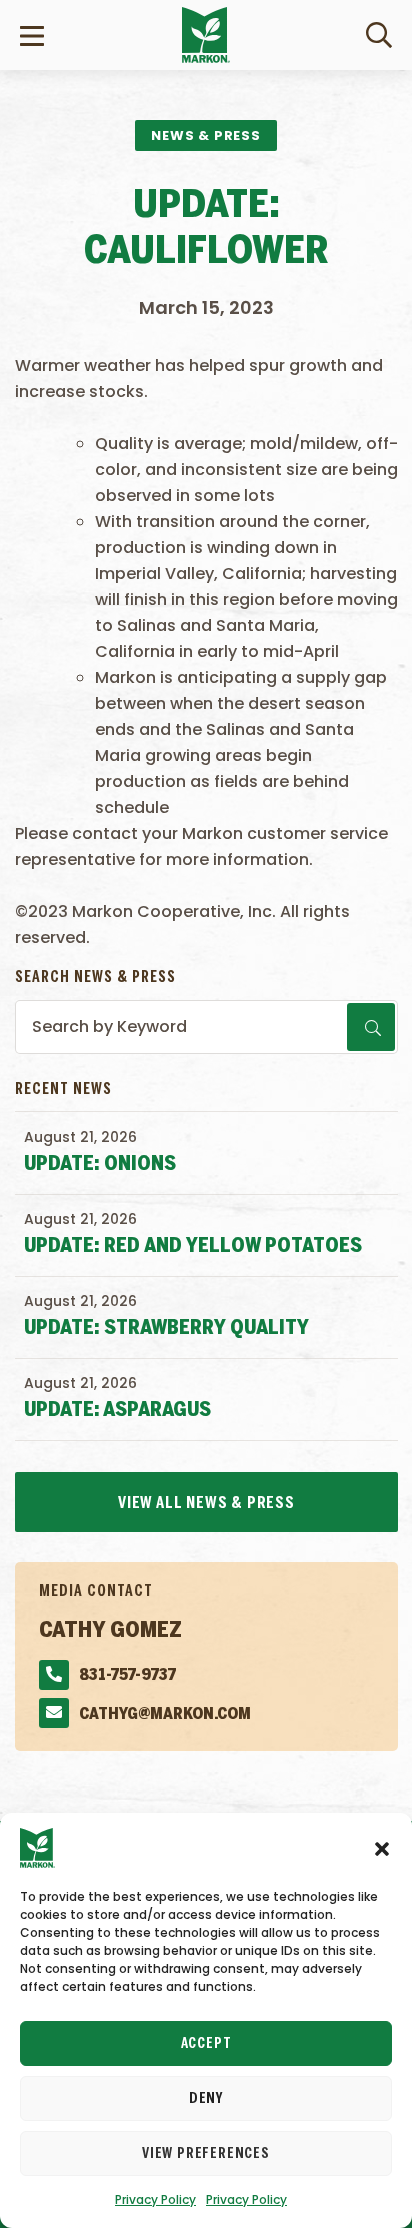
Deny (206, 2099)
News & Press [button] (206, 135)
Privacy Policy (155, 2199)
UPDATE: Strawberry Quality (166, 1328)
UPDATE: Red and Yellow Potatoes (193, 1246)
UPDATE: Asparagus (117, 1410)
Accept (206, 2044)
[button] (382, 1848)
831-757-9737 (127, 1675)
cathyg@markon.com (165, 1714)
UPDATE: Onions (100, 1164)
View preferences (206, 2154)
